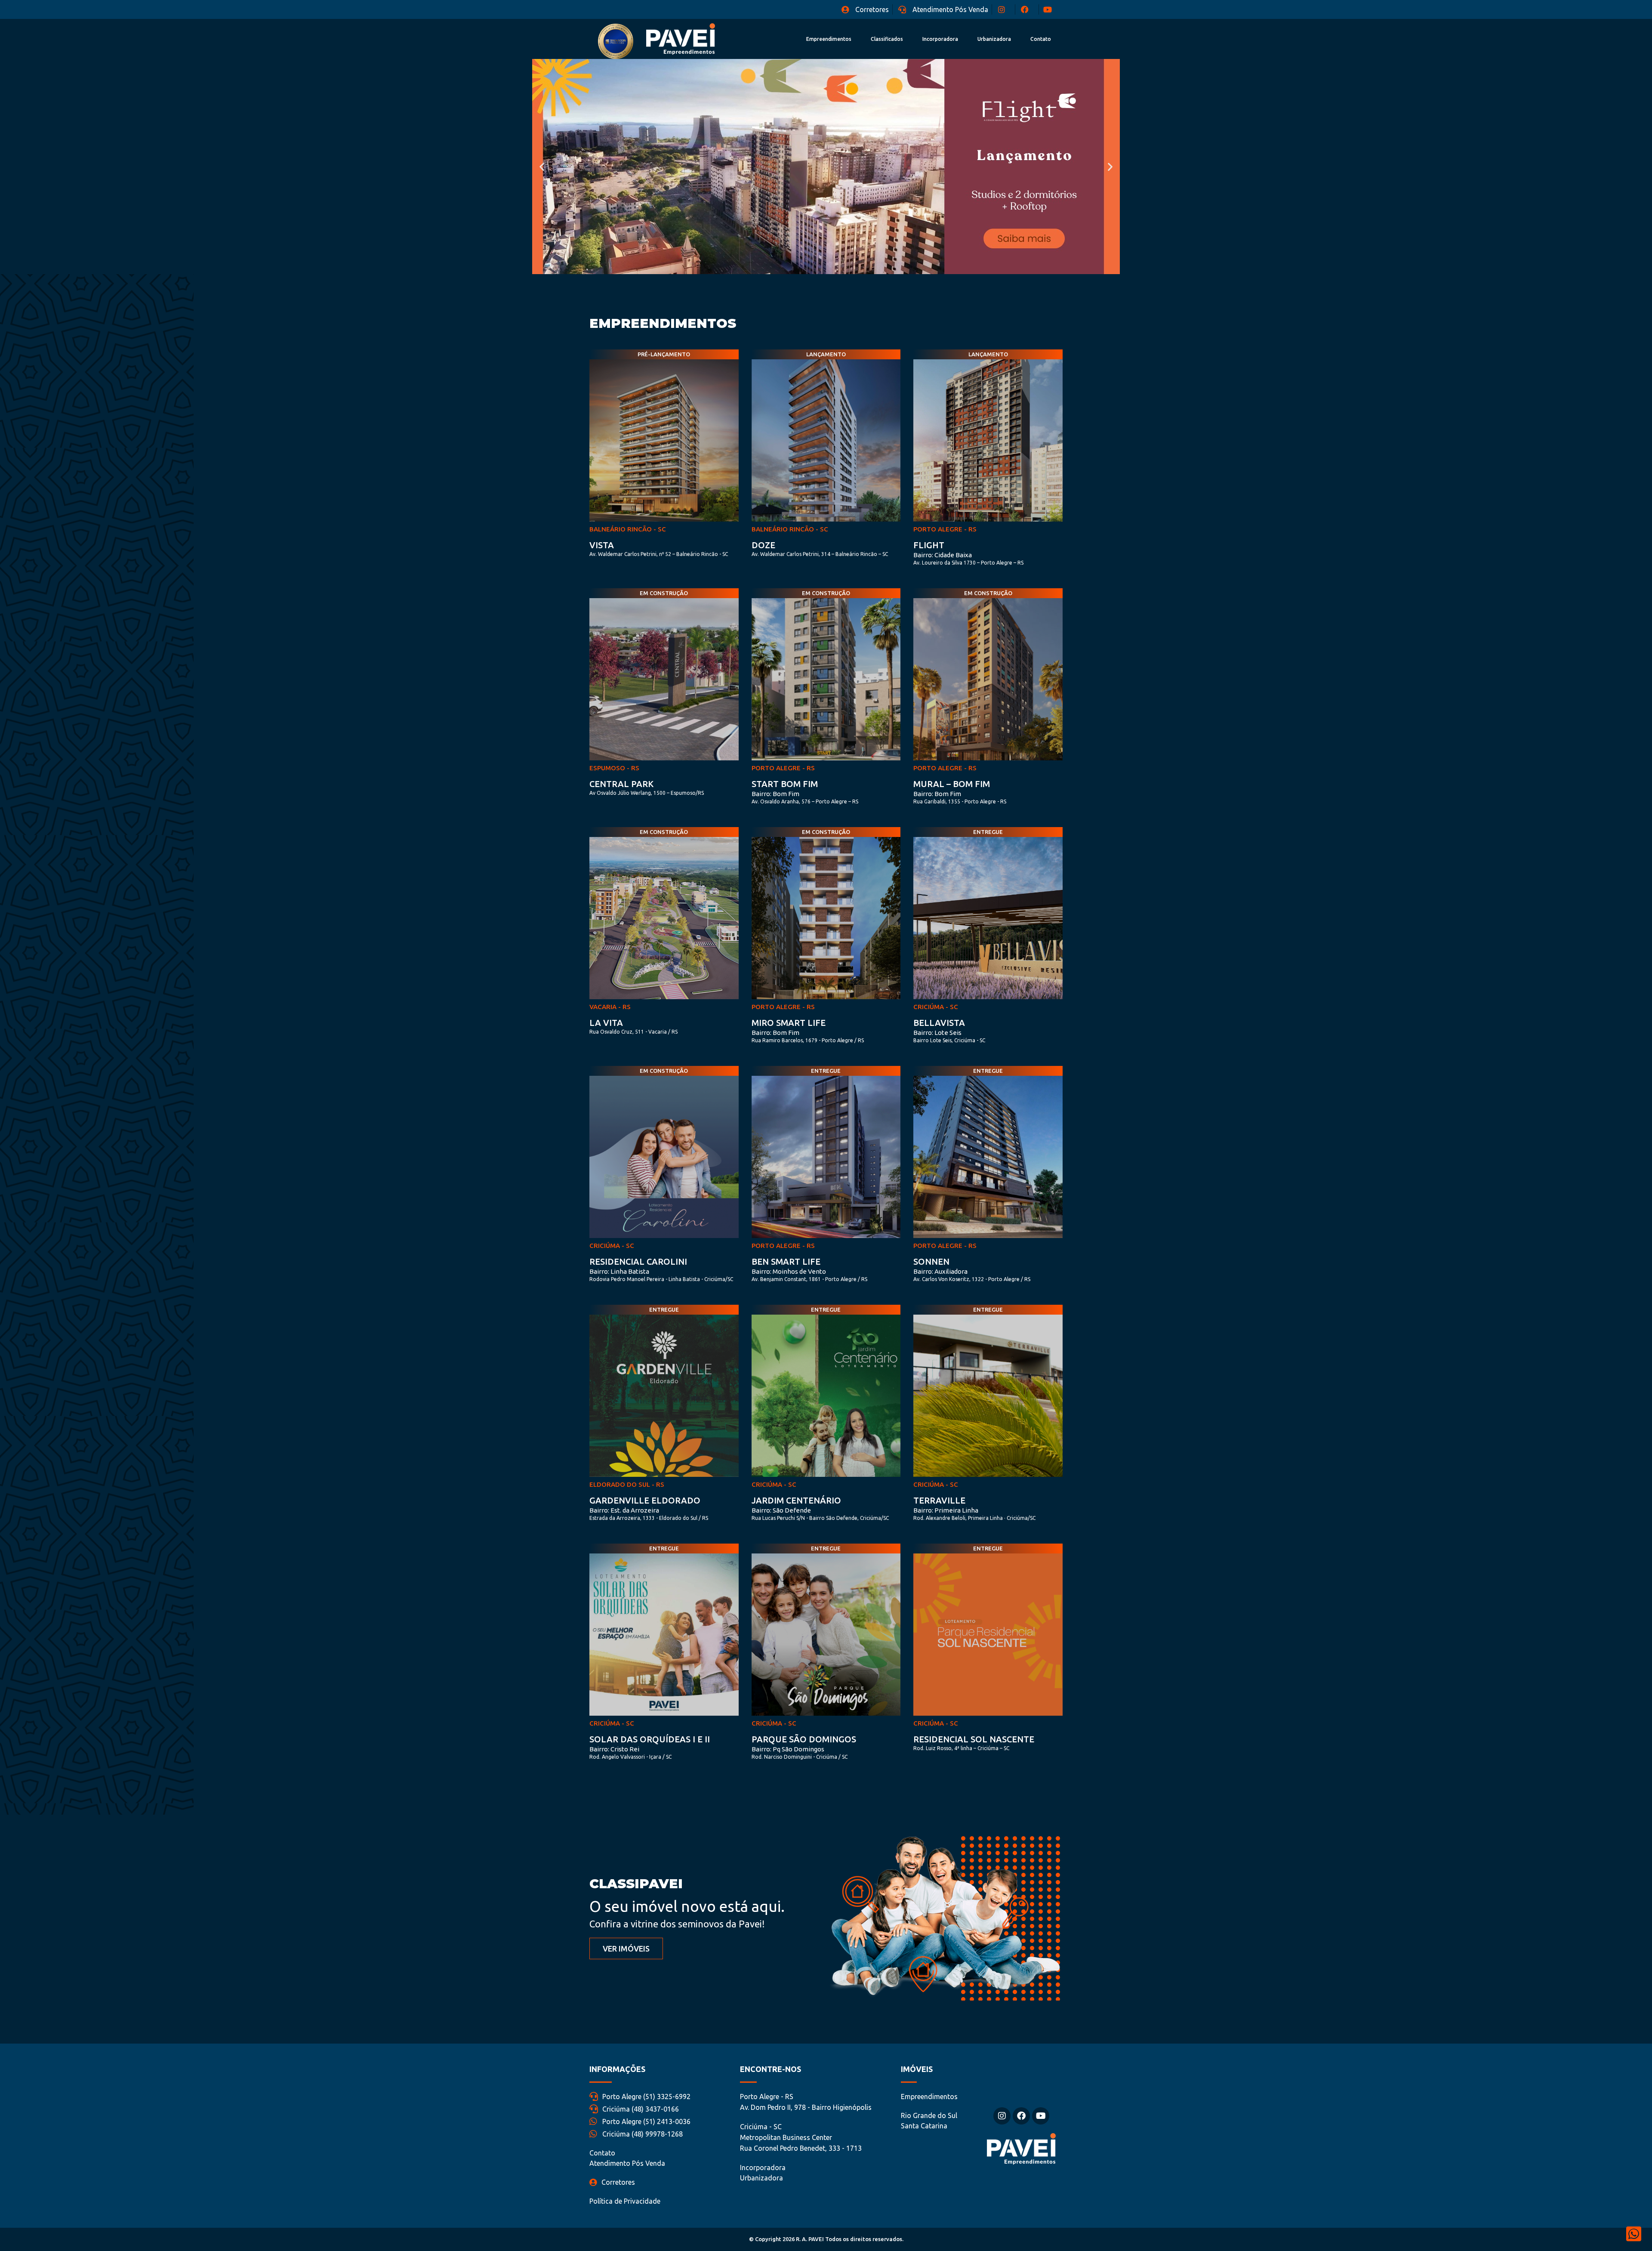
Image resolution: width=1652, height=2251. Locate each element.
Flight (929, 545)
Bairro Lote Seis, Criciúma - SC (949, 1040)
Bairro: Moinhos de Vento (789, 1271)
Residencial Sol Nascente (974, 1739)
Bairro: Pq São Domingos (788, 1749)
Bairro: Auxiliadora (940, 1271)
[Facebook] (1021, 2116)
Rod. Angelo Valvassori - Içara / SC (630, 1757)
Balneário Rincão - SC (628, 529)
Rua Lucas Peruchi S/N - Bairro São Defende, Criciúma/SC (820, 1518)
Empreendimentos (829, 39)
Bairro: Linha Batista (619, 1271)
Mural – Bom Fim (952, 784)
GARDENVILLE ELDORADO (645, 1500)
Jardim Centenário (796, 1500)
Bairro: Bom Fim (775, 794)
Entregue (988, 832)
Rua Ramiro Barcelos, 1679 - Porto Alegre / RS (808, 1040)
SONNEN (931, 1261)
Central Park (621, 784)
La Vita (606, 1023)
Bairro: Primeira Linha (946, 1510)
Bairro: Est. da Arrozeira (624, 1510)
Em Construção (664, 593)
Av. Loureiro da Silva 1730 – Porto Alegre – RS (968, 563)
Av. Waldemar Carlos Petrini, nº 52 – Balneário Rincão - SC (659, 554)
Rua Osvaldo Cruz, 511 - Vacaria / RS (633, 1032)
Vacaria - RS (610, 1007)
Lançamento (826, 354)
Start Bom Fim (785, 784)
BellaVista (939, 1023)
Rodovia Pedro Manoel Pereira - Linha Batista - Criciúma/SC (661, 1279)
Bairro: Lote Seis (937, 1033)
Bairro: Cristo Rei (614, 1749)
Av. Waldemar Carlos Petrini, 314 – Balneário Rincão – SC (820, 554)
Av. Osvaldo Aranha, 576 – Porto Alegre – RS (805, 801)
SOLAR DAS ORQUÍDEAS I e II (650, 1739)
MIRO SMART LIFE (789, 1023)
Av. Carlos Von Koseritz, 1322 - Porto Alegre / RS (972, 1279)
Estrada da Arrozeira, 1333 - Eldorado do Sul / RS (649, 1518)
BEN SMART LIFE (786, 1261)
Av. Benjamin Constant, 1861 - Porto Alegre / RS (809, 1279)
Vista (602, 545)
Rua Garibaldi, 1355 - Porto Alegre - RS (960, 801)
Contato (1041, 39)
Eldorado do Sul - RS (627, 1484)
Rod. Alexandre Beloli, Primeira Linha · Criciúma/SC (974, 1518)
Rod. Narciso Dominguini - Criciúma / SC (800, 1757)
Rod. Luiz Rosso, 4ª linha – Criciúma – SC (961, 1748)
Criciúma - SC (936, 1007)
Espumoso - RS (614, 768)
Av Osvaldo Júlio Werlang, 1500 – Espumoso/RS (647, 793)
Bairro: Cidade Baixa (943, 555)
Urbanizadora (994, 39)
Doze (763, 545)
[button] (542, 167)
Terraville (939, 1500)
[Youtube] (1041, 2116)
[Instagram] (1002, 2116)
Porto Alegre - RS (945, 529)
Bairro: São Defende (781, 1510)
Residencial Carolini (638, 1261)
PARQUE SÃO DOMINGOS (804, 1739)
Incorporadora (940, 39)
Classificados (887, 39)
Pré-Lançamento (664, 354)
